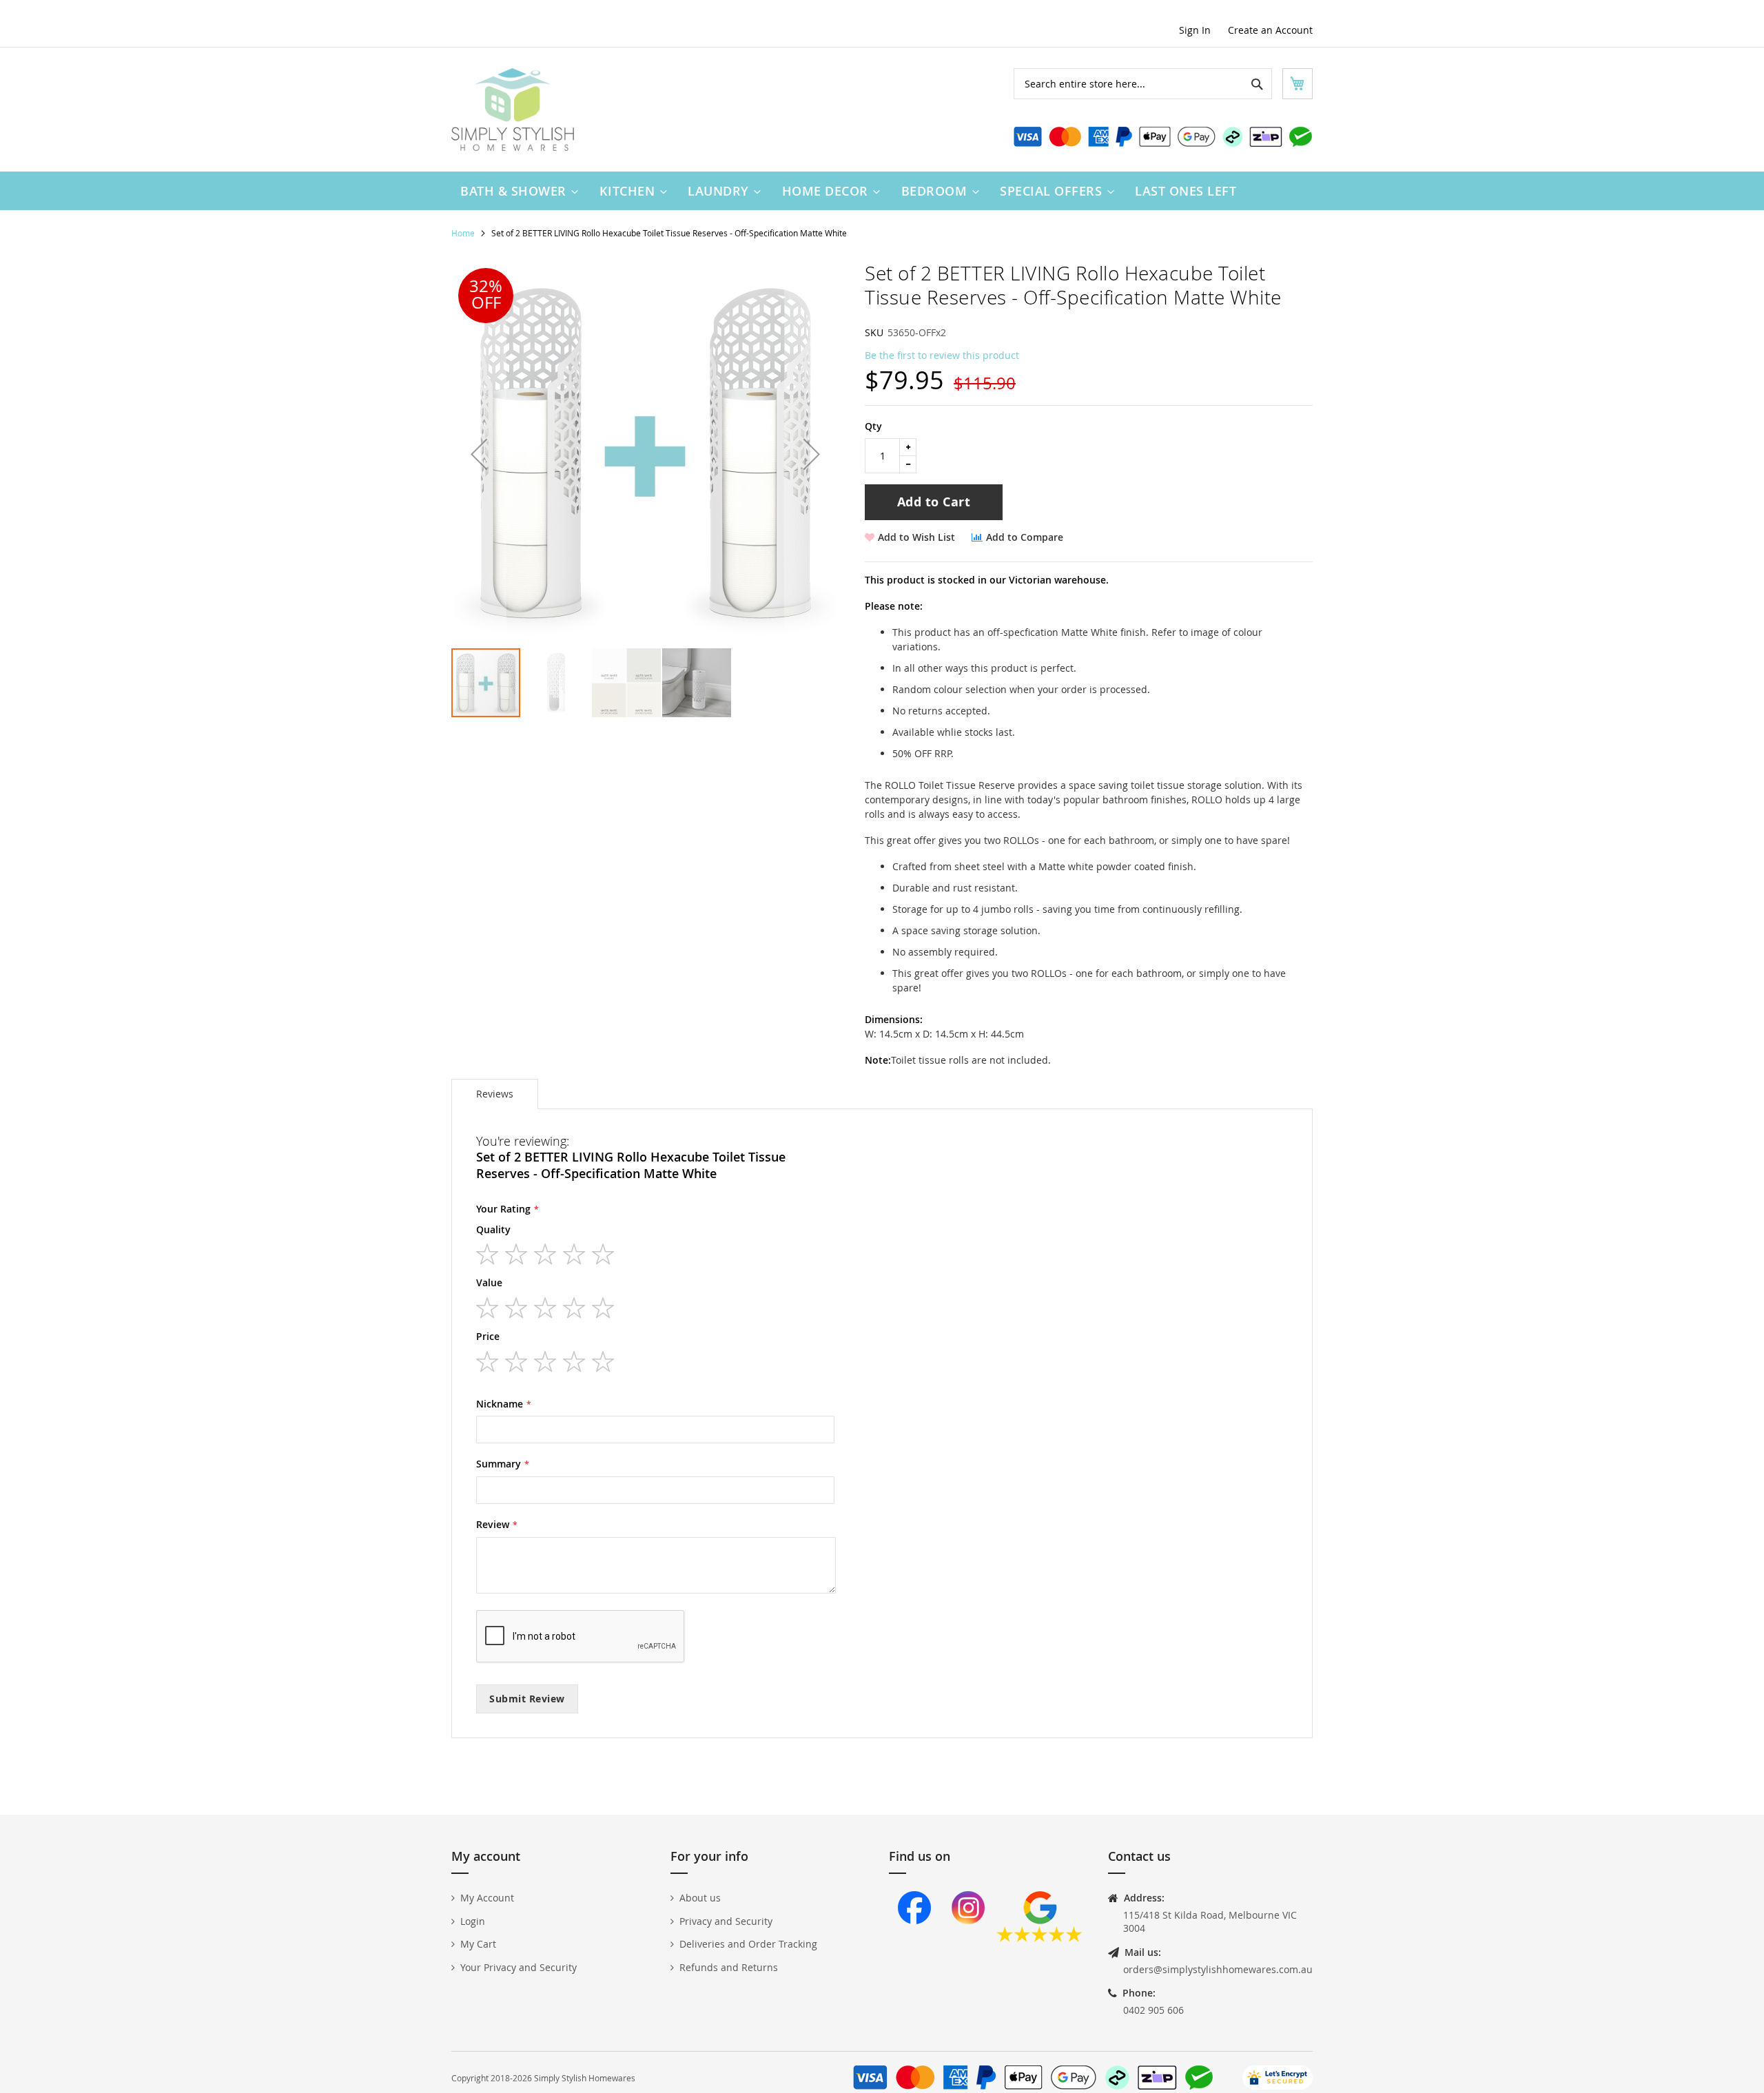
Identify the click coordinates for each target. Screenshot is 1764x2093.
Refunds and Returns (729, 1967)
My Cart (478, 1944)
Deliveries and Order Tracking (748, 1944)
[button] (479, 454)
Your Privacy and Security (519, 1967)
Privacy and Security (726, 1921)
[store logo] (513, 110)
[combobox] (1143, 84)
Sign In (1195, 30)
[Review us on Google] (1039, 1938)
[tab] (495, 1094)
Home (463, 233)
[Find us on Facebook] (914, 1938)
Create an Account (1270, 30)
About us (700, 1898)
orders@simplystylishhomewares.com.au (1218, 1969)
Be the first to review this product (942, 355)
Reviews (495, 1094)
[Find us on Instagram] (968, 1938)
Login (473, 1921)
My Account (487, 1898)
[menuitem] (516, 191)
